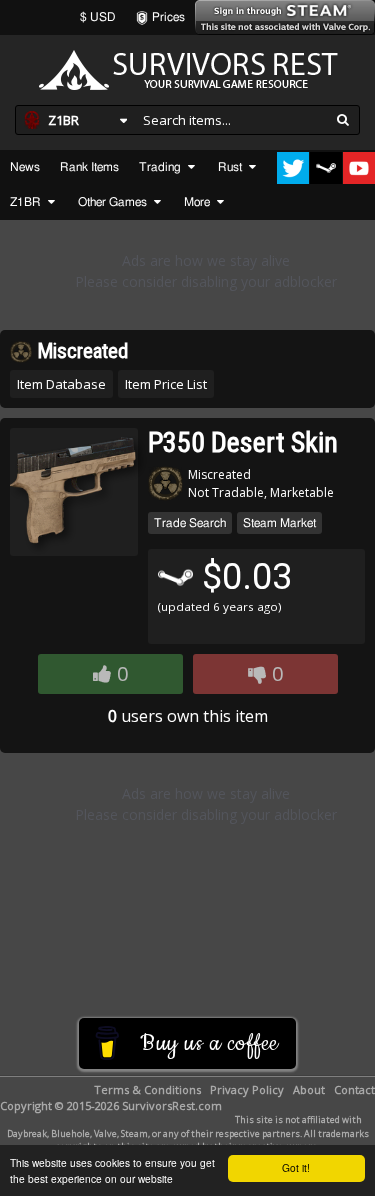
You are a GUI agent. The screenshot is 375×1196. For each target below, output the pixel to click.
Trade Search (190, 523)
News (25, 167)
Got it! (296, 1167)
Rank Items (89, 167)
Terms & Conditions (147, 1089)
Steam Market (279, 523)
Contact (354, 1089)
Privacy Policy (247, 1089)
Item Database (61, 384)
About (309, 1089)
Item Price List (166, 384)
